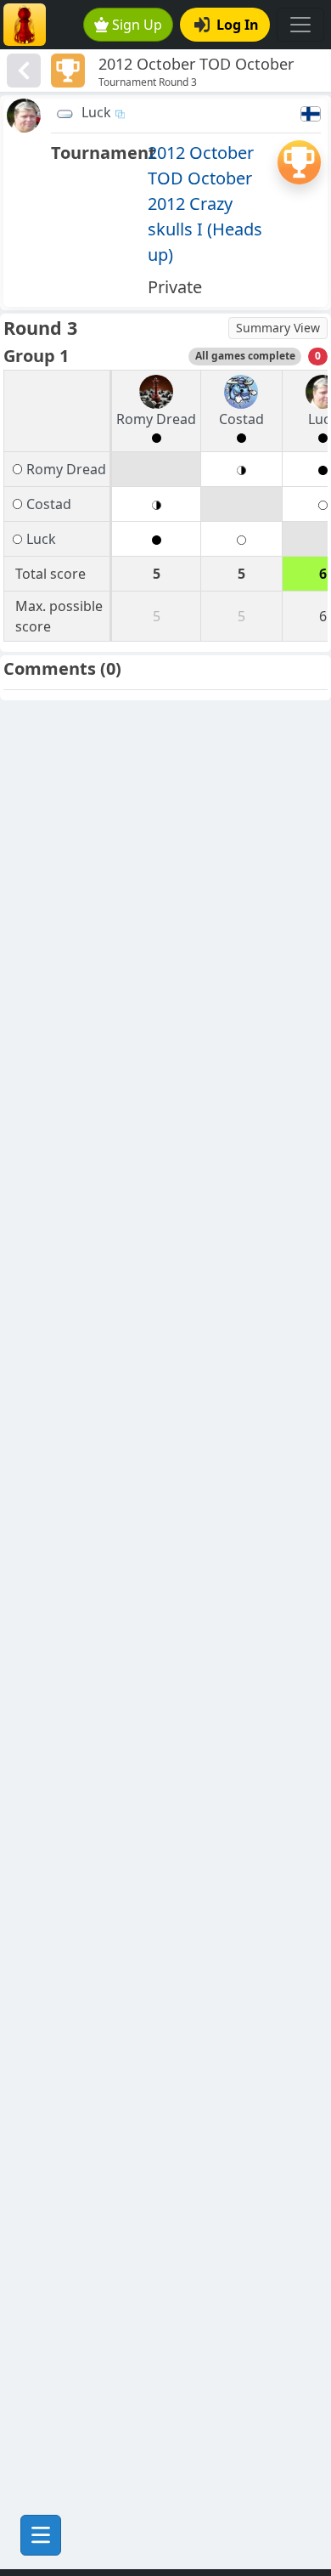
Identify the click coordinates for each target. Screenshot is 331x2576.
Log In (238, 25)
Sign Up (137, 25)
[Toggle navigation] (300, 25)
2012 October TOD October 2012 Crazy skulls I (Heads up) (205, 204)
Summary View (278, 328)
